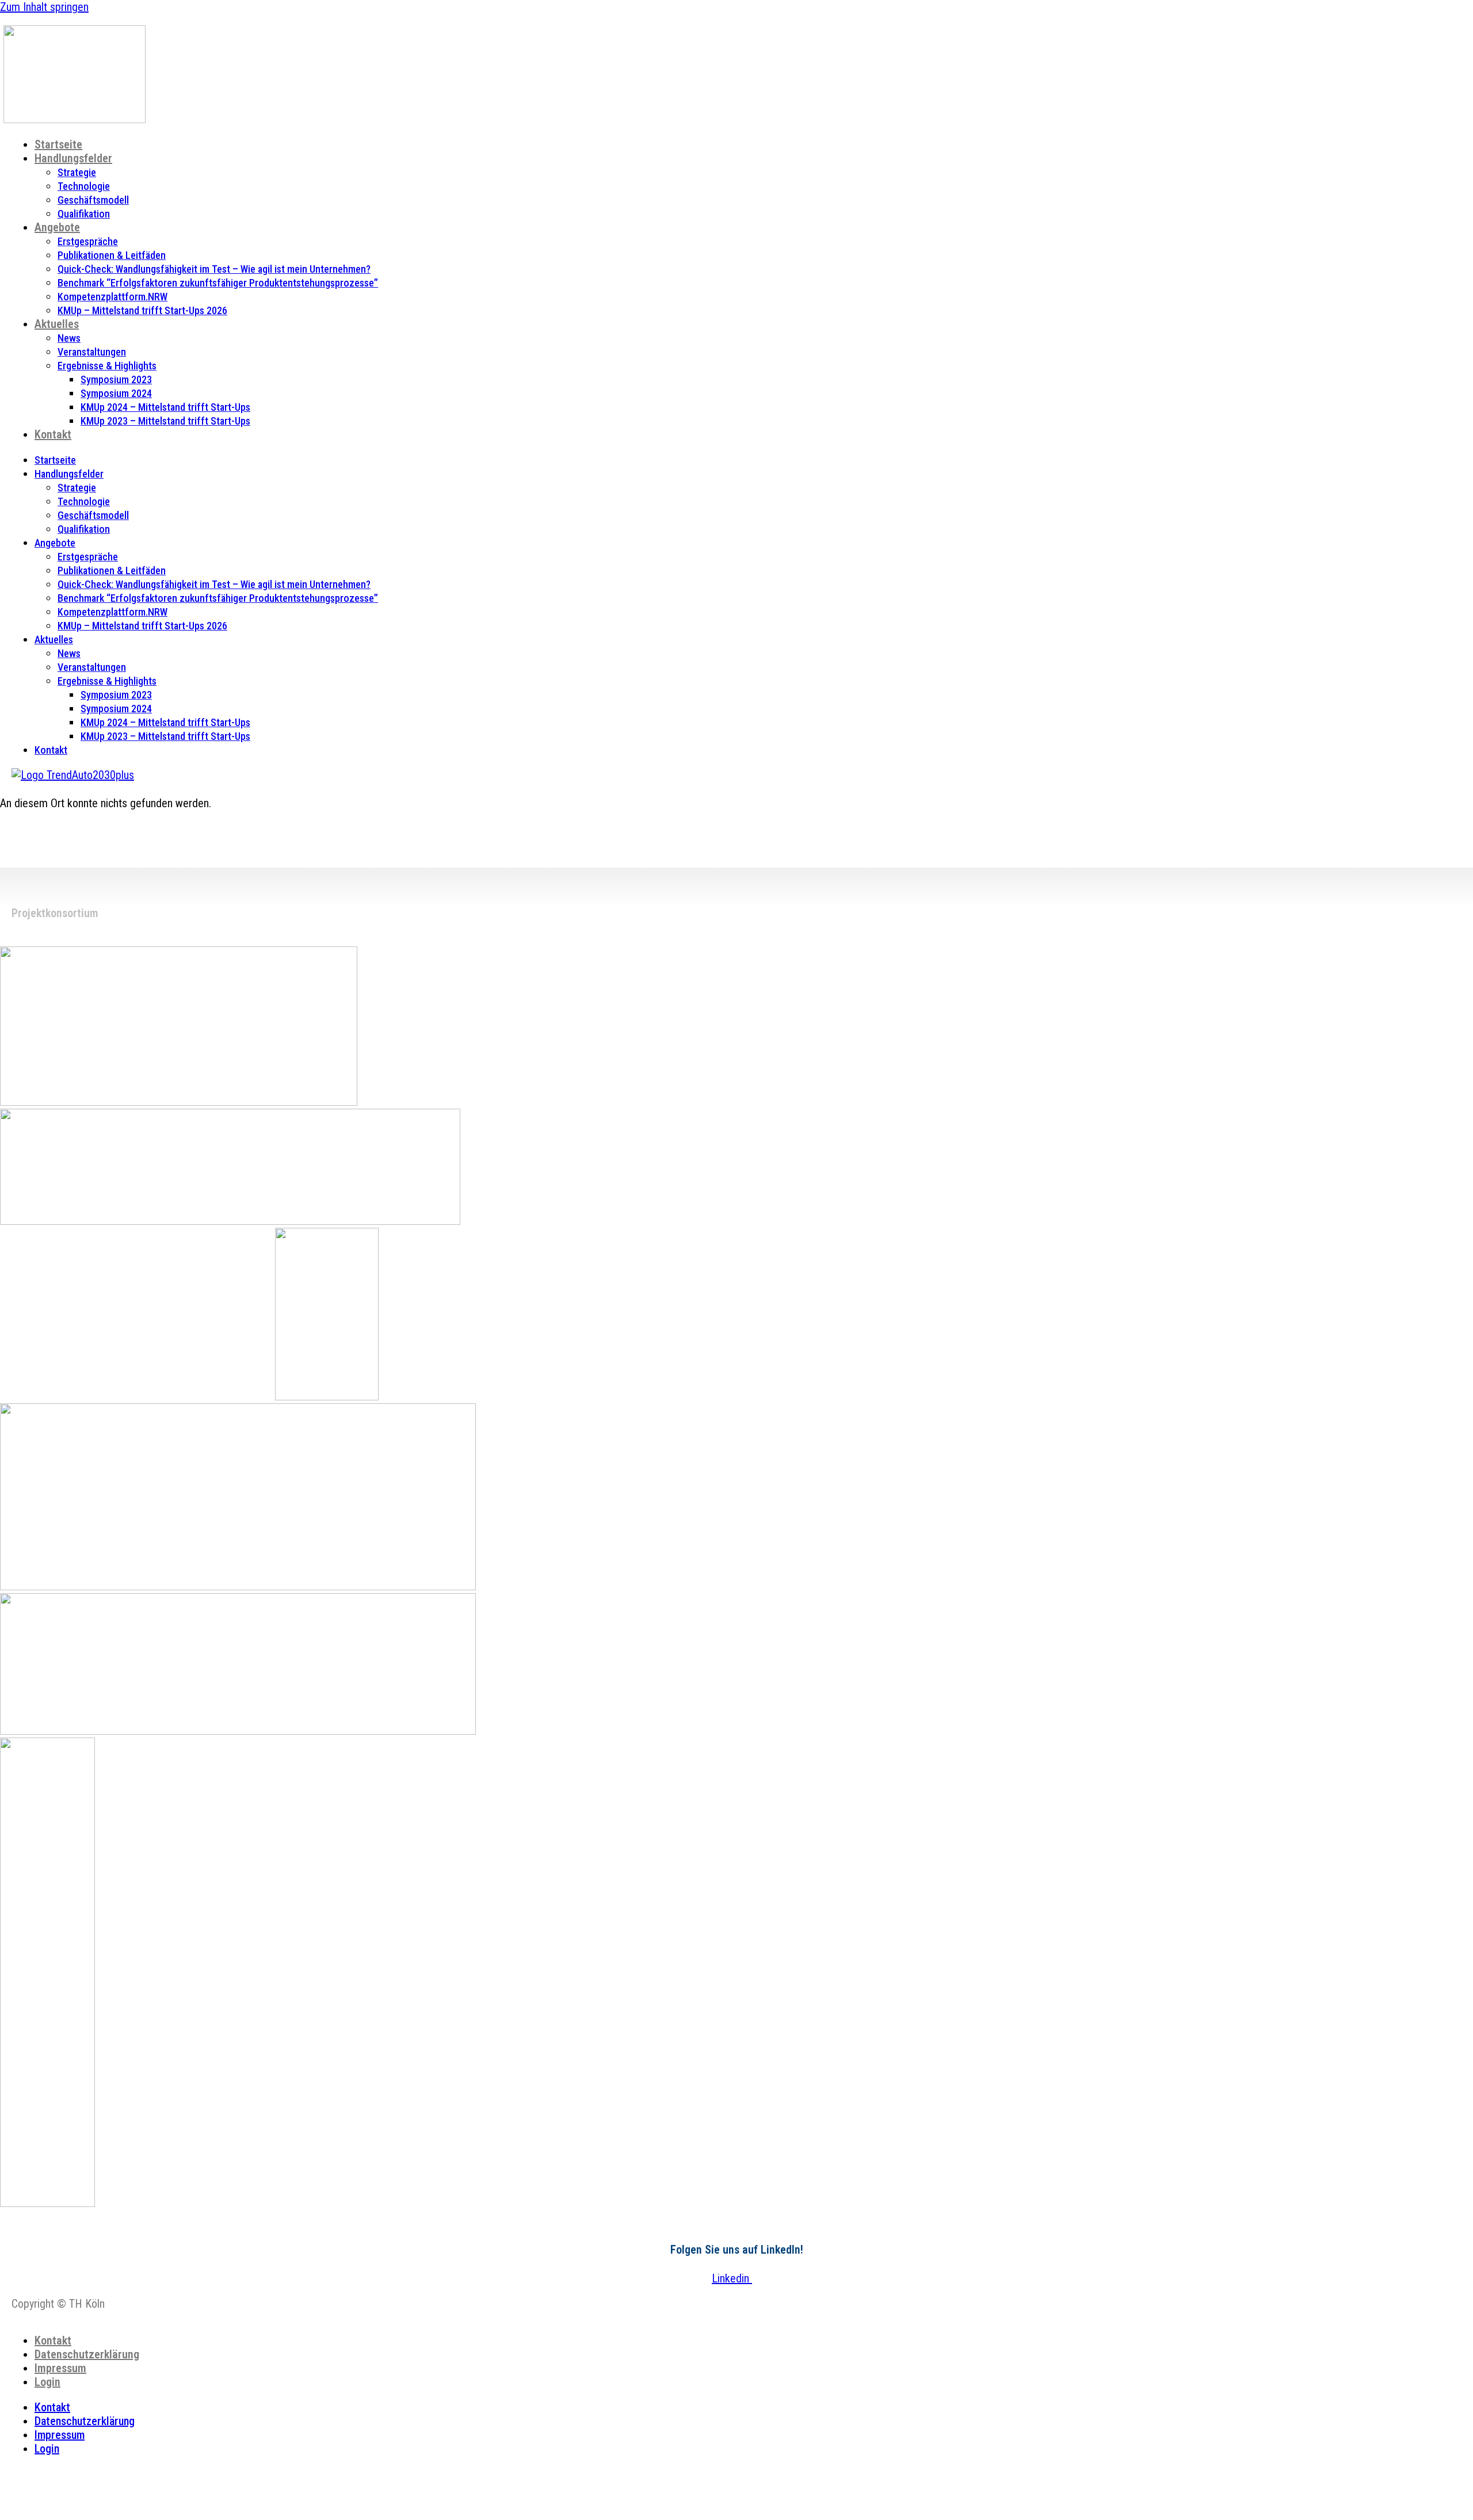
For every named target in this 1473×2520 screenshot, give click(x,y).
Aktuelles (57, 324)
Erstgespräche (88, 241)
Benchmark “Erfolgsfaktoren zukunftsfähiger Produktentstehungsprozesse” (218, 283)
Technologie (84, 186)
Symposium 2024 (116, 393)
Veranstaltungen (92, 352)
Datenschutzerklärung (87, 2354)
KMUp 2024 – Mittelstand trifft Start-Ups (165, 407)
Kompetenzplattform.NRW (112, 297)
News (69, 338)
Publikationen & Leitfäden (112, 255)
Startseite (58, 144)
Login (47, 2382)
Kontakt (53, 434)
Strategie (77, 172)
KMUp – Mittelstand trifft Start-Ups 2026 (142, 310)
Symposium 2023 (116, 379)
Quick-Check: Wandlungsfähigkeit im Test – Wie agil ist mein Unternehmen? (214, 269)
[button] (96, 2474)
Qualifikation (84, 214)
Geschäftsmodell (93, 200)
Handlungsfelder (73, 158)
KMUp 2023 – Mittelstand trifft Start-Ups (165, 421)
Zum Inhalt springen (44, 7)
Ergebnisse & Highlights (107, 366)
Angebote (57, 227)
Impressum (60, 2368)
